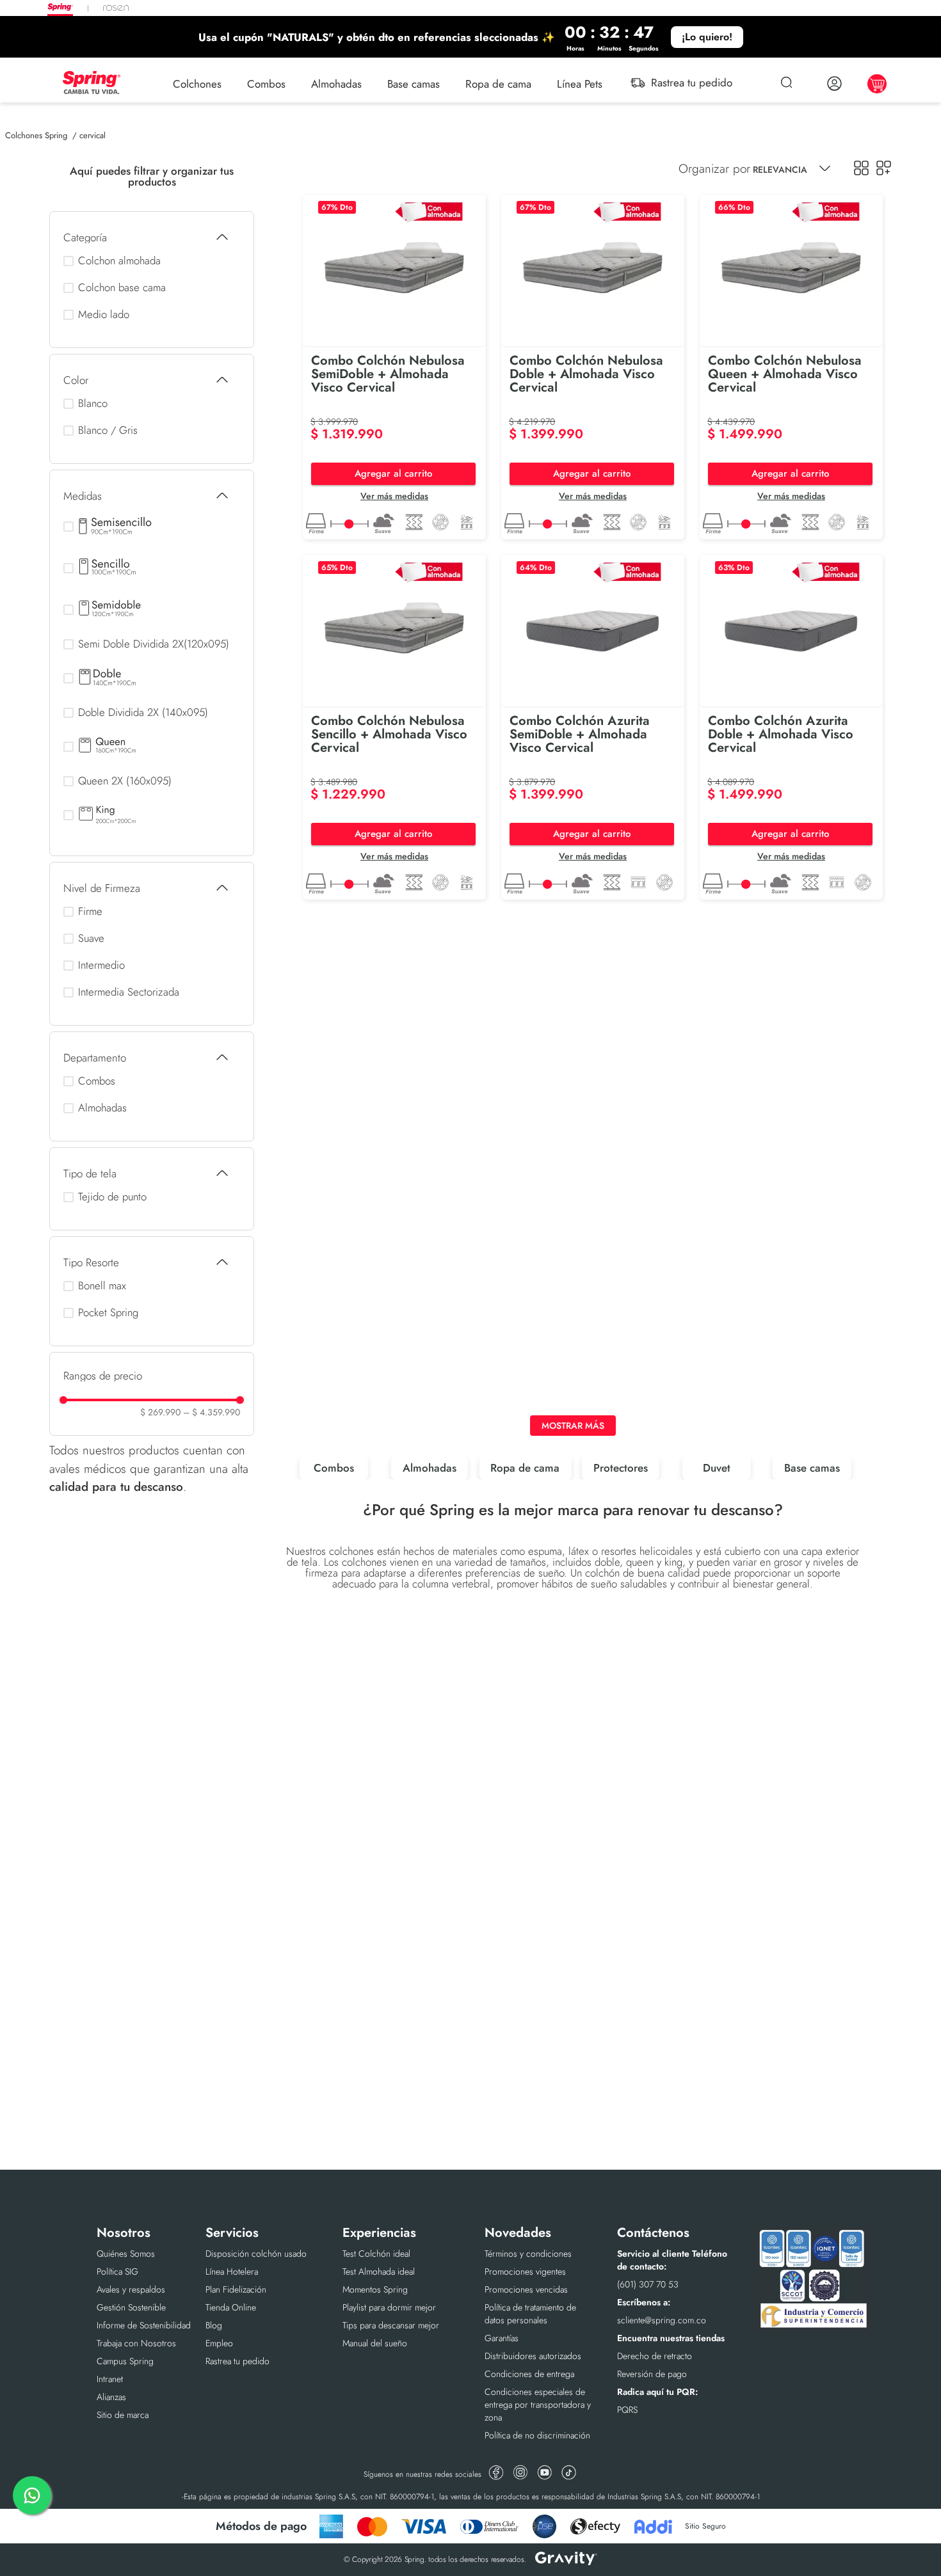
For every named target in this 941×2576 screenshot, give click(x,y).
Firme (90, 911)
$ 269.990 (160, 1412)
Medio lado (104, 314)
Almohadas (102, 1108)
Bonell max (102, 1286)
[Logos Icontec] (813, 2329)
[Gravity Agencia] (566, 2560)
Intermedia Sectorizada (129, 992)
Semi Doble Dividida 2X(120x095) (154, 644)
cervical (92, 135)
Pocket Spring (108, 1313)
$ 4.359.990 (212, 1412)
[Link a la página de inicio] (36, 135)
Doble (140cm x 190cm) (111, 678)
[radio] (861, 168)
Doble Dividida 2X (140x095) (143, 712)
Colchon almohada (119, 261)
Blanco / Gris (108, 430)
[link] (470, 37)
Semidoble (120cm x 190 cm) (111, 610)
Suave (91, 938)
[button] (152, 237)
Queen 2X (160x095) (125, 781)
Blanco (93, 403)
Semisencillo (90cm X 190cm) (111, 527)
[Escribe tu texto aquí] (496, 2474)
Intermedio (101, 965)
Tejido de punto (112, 1197)
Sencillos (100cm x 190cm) (111, 568)
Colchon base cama (122, 288)
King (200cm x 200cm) (111, 815)
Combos (97, 1081)
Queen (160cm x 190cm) (111, 747)
